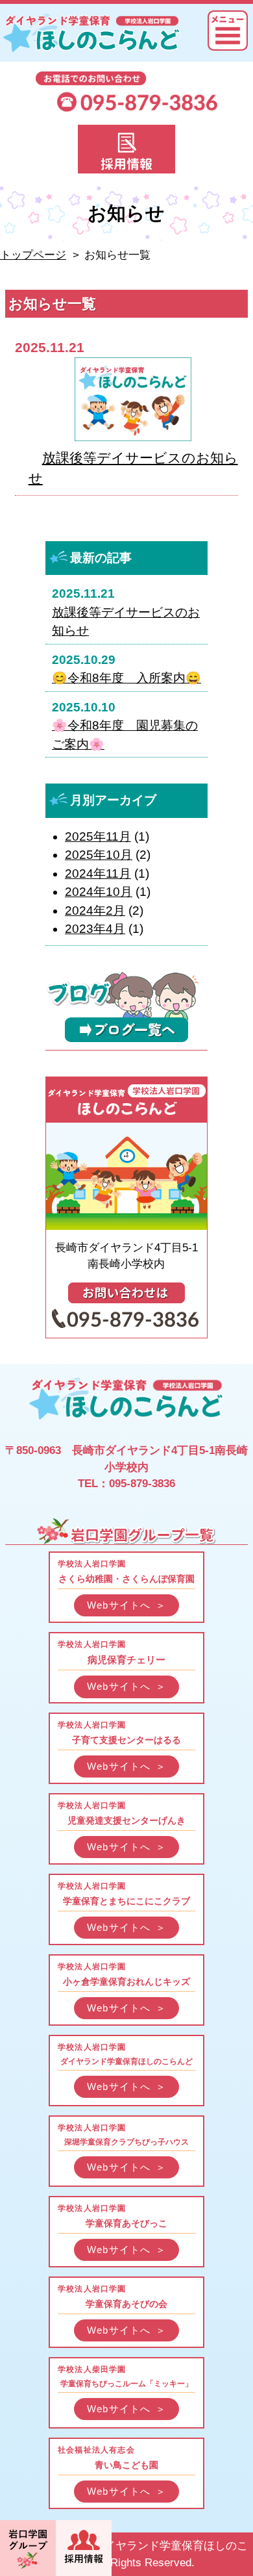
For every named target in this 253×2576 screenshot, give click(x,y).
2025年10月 (99, 855)
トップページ (33, 255)
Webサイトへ (126, 1605)
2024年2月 (95, 911)
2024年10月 (99, 892)
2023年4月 (95, 929)
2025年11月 (98, 836)
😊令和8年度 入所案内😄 (126, 678)
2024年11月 (98, 874)
